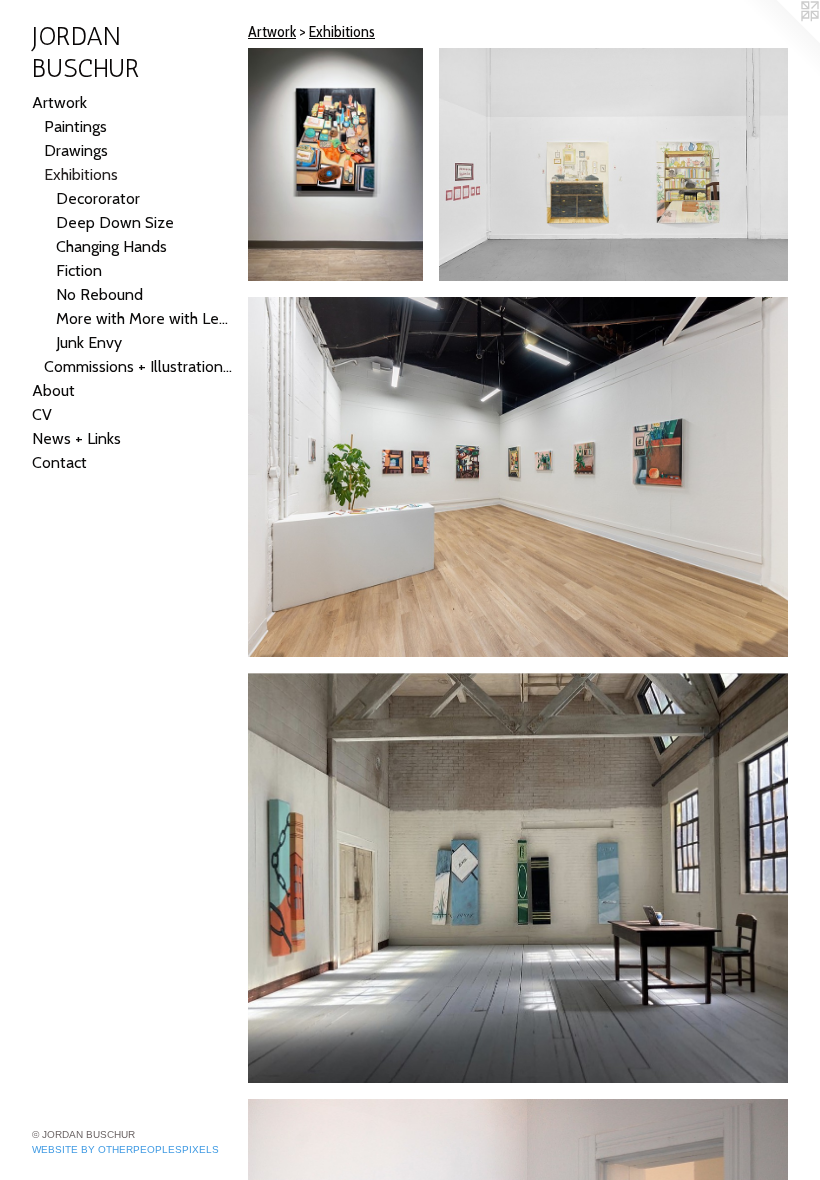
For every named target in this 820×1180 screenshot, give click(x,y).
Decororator (98, 198)
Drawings (76, 150)
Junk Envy (89, 342)
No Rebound (99, 294)
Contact (59, 462)
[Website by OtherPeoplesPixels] (780, 40)
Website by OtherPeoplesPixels (125, 1149)
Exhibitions (81, 174)
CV (42, 414)
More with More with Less (144, 318)
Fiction (79, 270)
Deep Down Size (115, 222)
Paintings (75, 126)
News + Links (76, 438)
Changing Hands (111, 246)
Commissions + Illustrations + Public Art (138, 366)
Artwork (59, 102)
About (53, 390)
